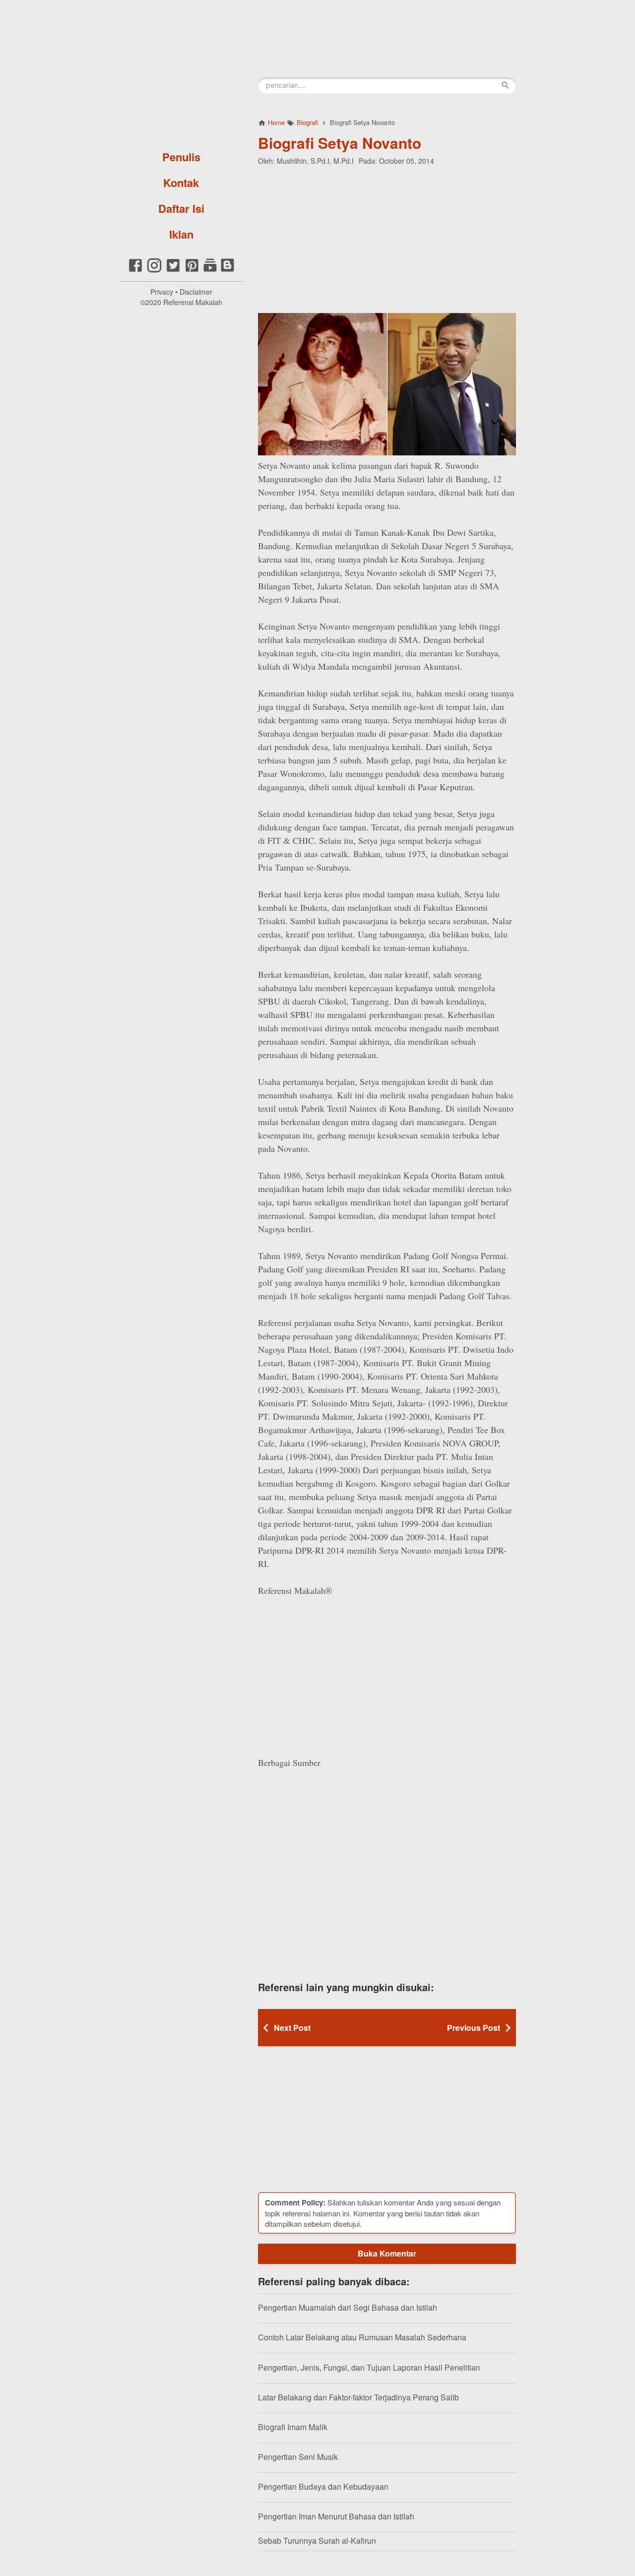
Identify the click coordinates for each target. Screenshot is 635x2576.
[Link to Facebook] (135, 271)
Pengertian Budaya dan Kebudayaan (323, 2486)
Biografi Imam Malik (293, 2427)
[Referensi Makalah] (181, 72)
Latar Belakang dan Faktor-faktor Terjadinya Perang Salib (358, 2397)
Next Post (292, 2028)
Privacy (162, 292)
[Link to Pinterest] (192, 271)
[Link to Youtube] (210, 271)
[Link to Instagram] (154, 271)
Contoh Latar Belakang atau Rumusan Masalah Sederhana (362, 2337)
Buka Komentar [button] (387, 2253)
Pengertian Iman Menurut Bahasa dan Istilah (336, 2516)
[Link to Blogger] (227, 271)
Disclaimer (196, 292)
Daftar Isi (181, 208)
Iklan (181, 234)
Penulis (181, 157)
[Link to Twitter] (173, 271)
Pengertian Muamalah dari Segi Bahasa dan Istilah (348, 2307)
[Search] (506, 85)
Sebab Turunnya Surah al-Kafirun (317, 2541)
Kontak (181, 183)
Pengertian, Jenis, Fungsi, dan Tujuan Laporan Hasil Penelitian (369, 2367)
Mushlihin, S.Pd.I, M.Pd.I (315, 161)
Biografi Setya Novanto (340, 143)
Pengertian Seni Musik (298, 2457)
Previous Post (474, 2028)
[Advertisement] (387, 238)
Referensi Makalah (193, 302)
